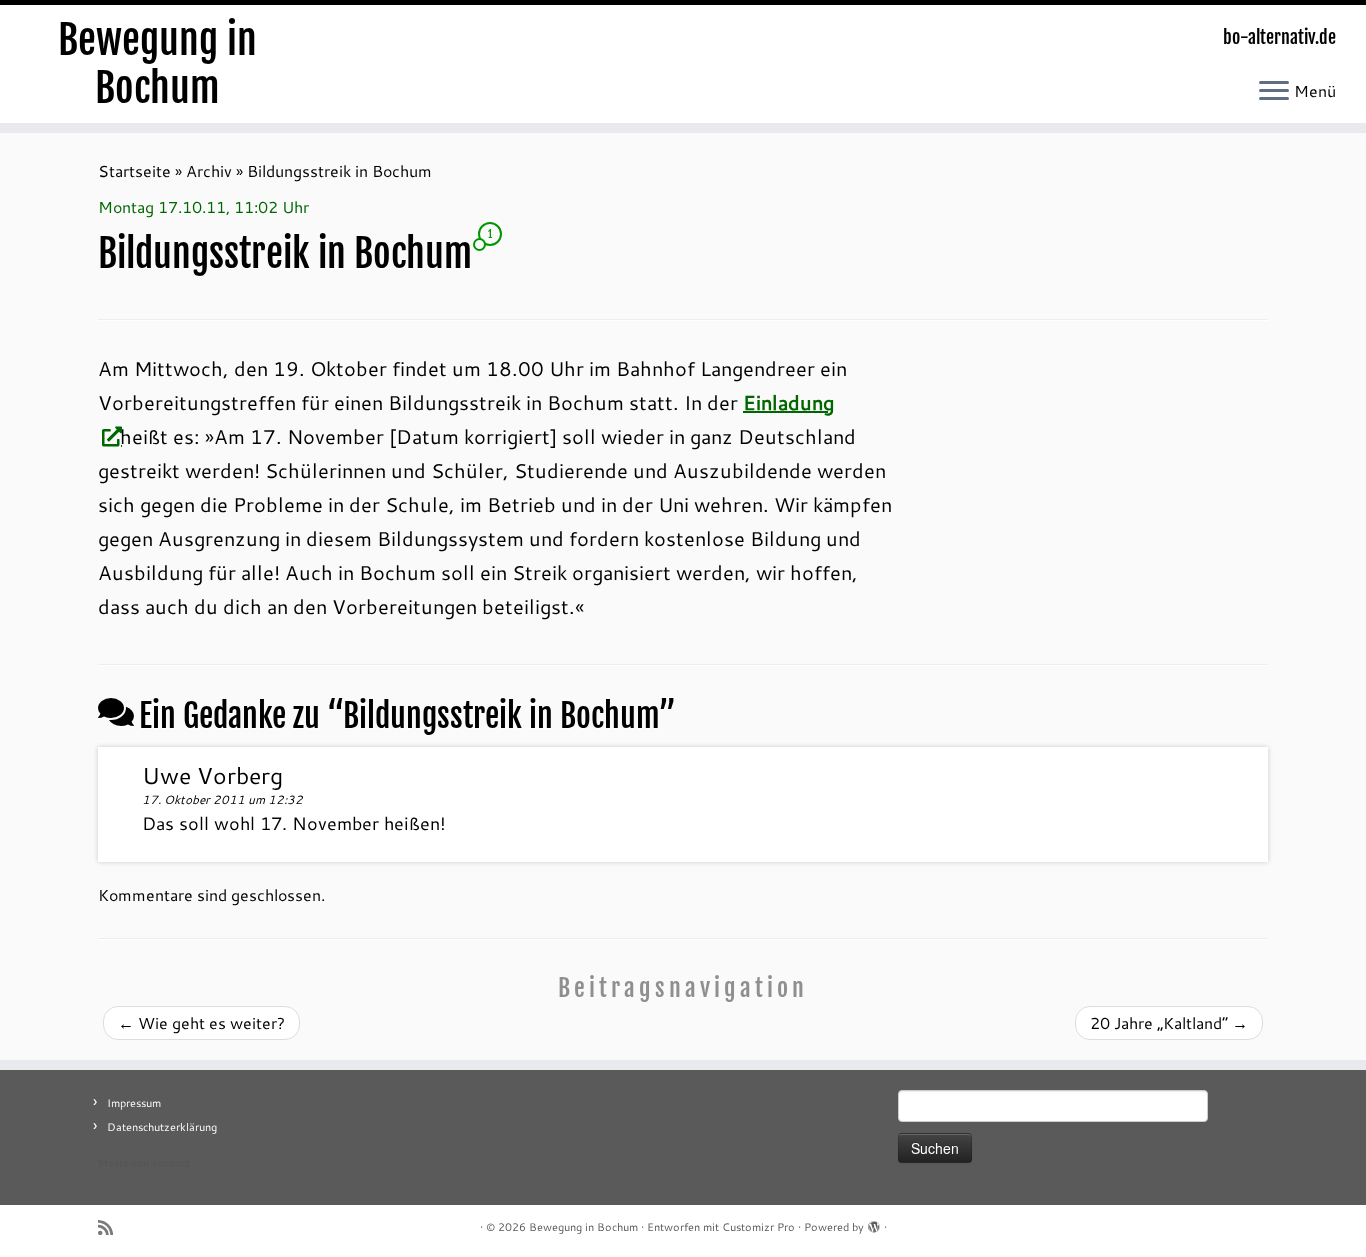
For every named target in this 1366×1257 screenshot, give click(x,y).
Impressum (134, 1103)
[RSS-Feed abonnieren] (112, 1227)
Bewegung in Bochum (157, 64)
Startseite (134, 170)
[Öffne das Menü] (1274, 92)
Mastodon (123, 1163)
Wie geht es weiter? (201, 1022)
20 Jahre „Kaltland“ (1169, 1022)
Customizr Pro (758, 1227)
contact (171, 1163)
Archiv (209, 170)
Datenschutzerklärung (162, 1127)
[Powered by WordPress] (874, 1223)
